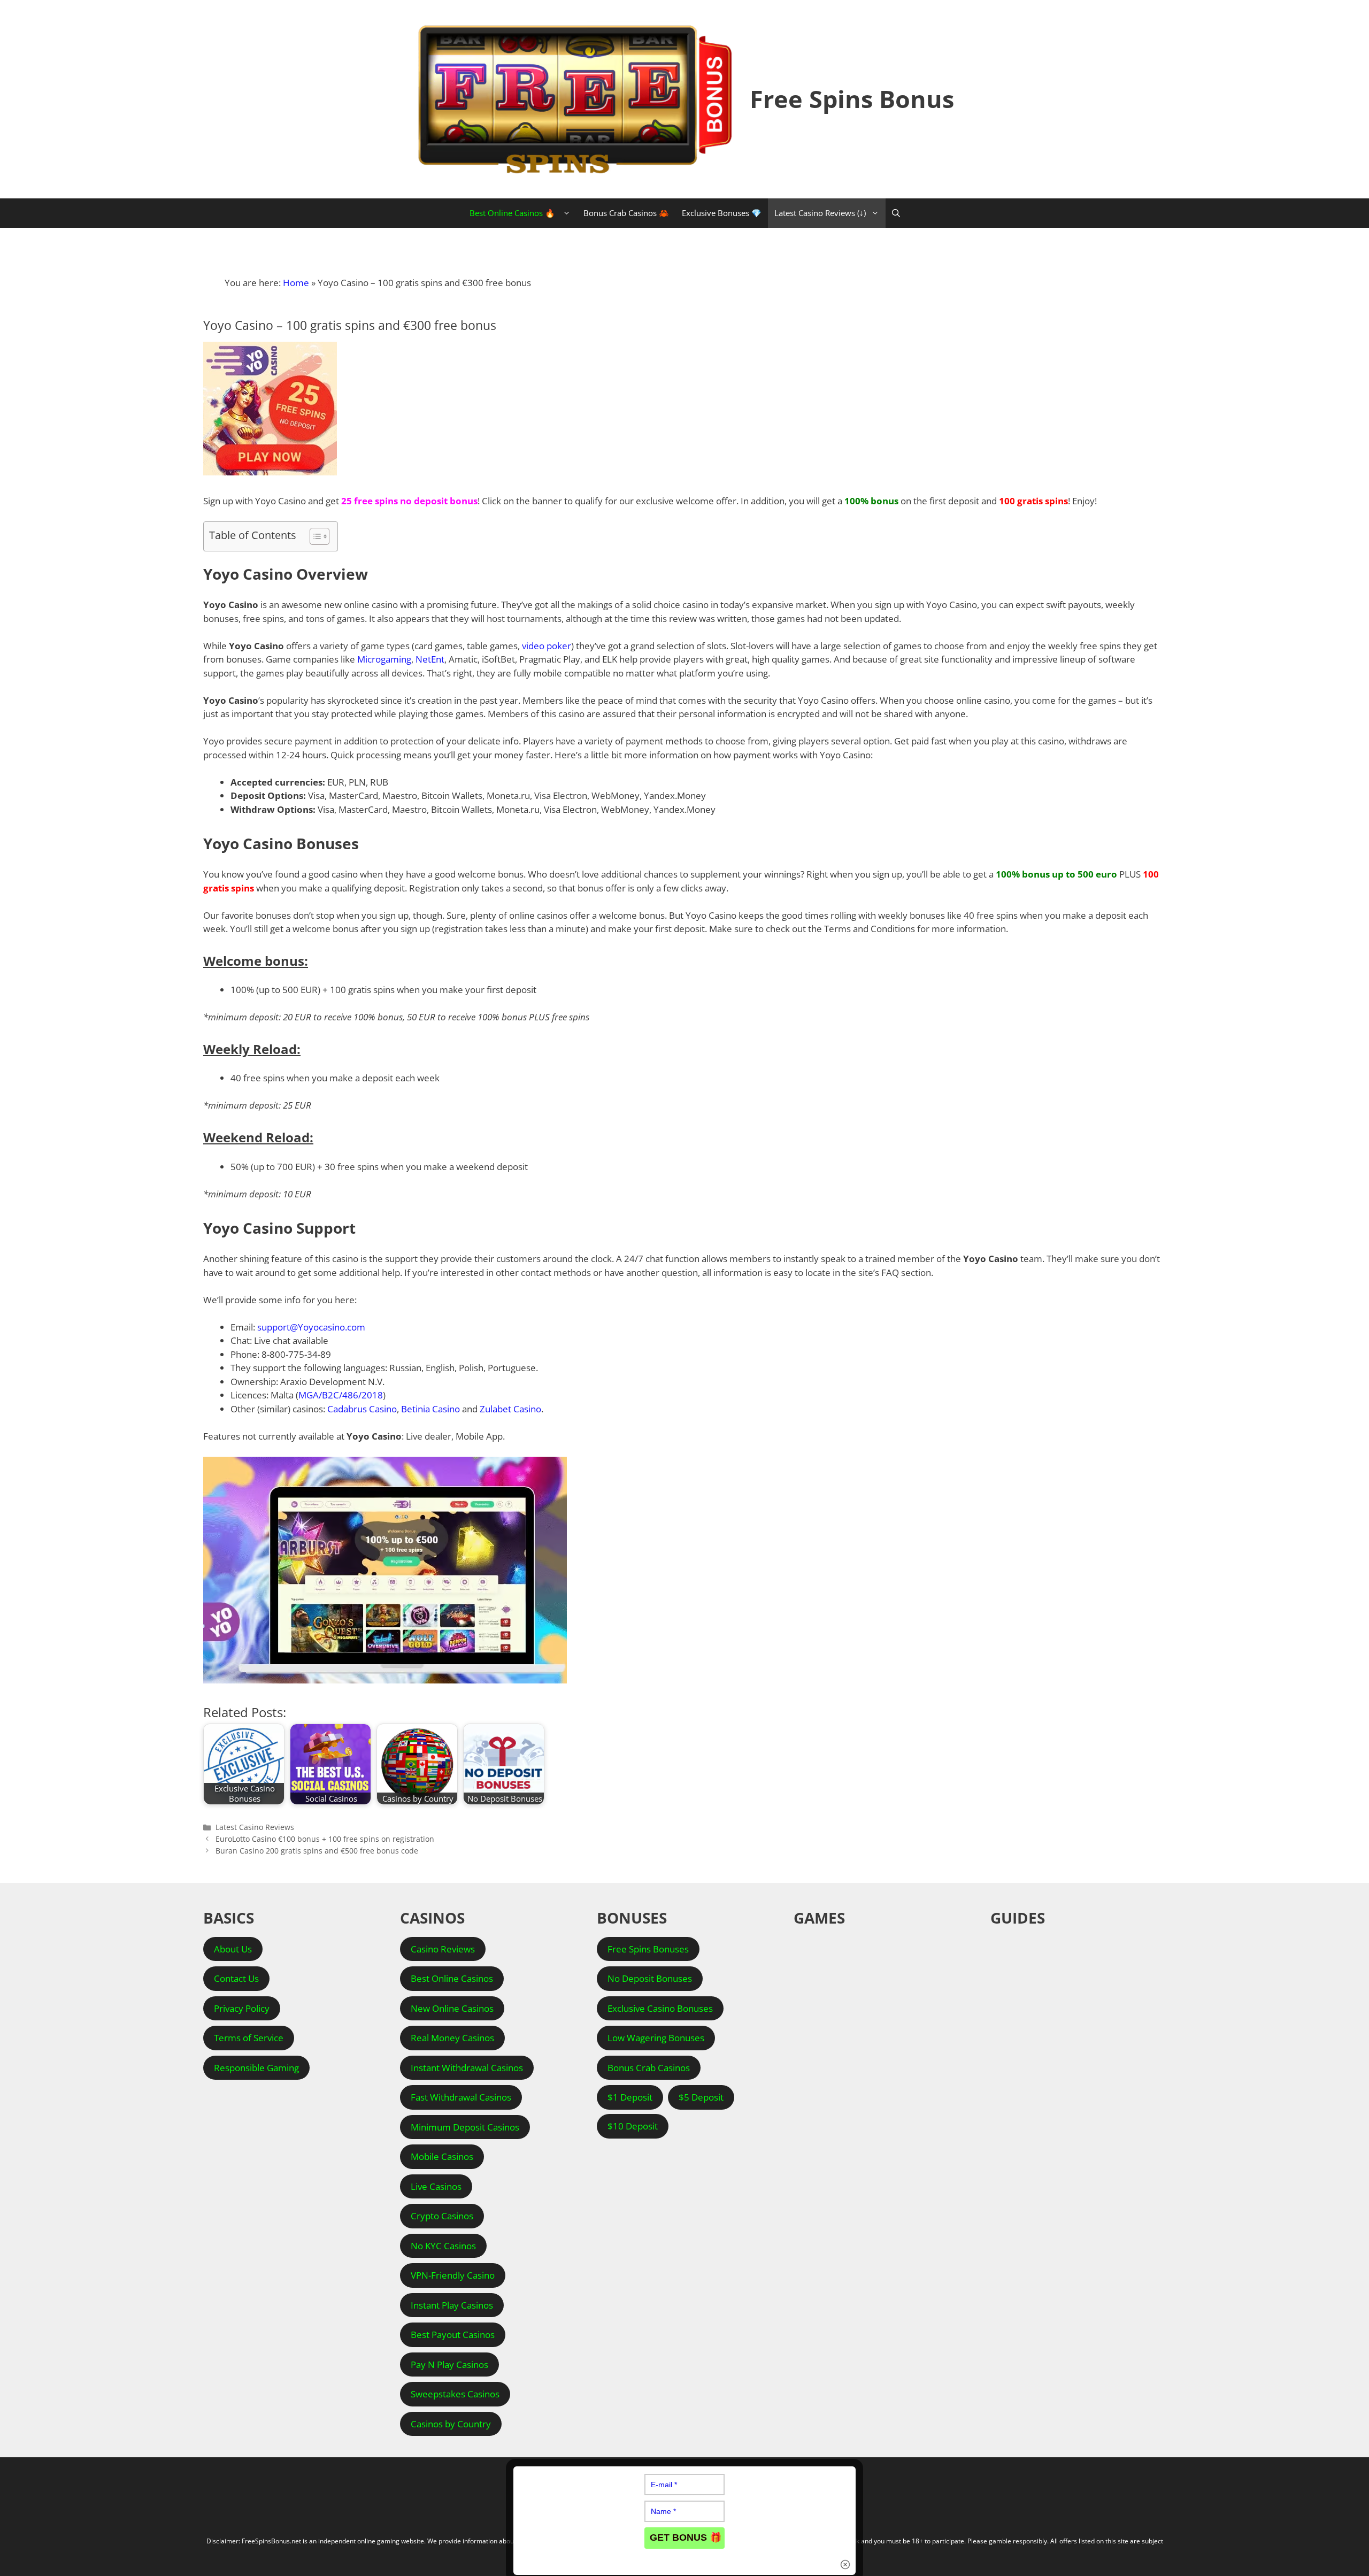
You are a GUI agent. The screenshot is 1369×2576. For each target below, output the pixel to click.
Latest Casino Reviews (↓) (820, 213)
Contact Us (236, 1978)
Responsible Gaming (256, 2068)
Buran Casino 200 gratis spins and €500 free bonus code (317, 1851)
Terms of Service (249, 2038)
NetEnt (430, 659)
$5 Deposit (701, 2097)
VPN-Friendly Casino (453, 2275)
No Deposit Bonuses (650, 1978)
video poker (547, 646)
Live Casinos (436, 2186)
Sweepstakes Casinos (455, 2394)
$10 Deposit (633, 2126)
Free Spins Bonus (852, 99)
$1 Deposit (630, 2097)
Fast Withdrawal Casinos (461, 2097)
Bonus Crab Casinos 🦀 (626, 213)
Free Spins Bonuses (648, 1949)
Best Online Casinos (452, 1978)
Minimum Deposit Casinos (465, 2127)
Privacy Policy (242, 2008)
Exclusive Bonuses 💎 (722, 213)
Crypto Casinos (442, 2216)
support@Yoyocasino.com (311, 1327)
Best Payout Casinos (453, 2335)
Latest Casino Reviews (255, 1827)
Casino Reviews (443, 1949)
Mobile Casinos (442, 2156)
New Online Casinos (452, 2008)
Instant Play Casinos (452, 2305)
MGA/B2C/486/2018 (341, 1395)
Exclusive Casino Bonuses (660, 2008)
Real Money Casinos (452, 2038)
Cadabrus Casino (362, 1409)
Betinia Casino (430, 1409)
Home (296, 283)
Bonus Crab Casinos (649, 2068)
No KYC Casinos (443, 2246)
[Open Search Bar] (896, 213)
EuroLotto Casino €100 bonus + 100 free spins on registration (325, 1839)
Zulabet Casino (510, 1409)
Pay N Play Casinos (449, 2364)
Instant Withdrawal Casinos (467, 2068)
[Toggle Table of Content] (314, 536)
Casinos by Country (451, 2424)
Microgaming (384, 659)
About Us (233, 1949)
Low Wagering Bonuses (656, 2038)
